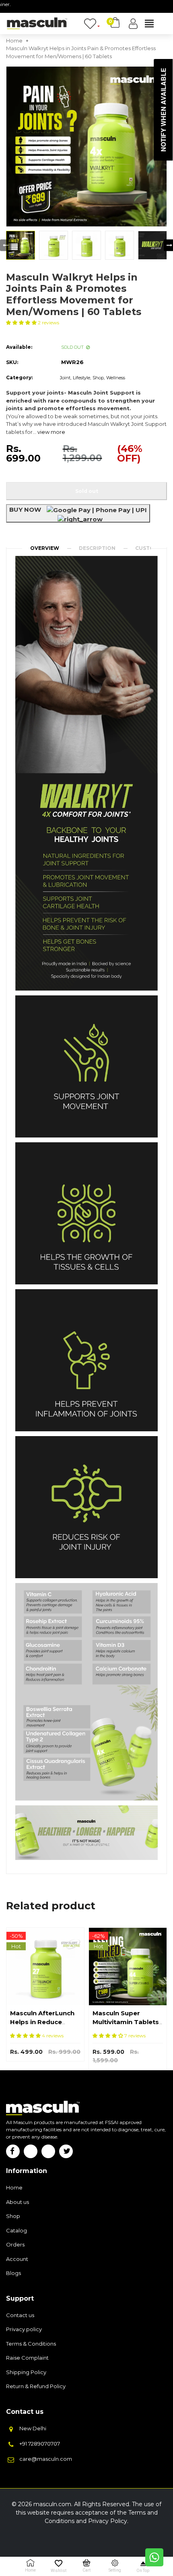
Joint (65, 378)
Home (14, 2187)
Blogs (13, 2273)
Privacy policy (24, 2329)
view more (51, 432)
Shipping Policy (26, 2372)
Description (97, 548)
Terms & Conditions (31, 2344)
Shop (98, 378)
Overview (45, 548)
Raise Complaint (27, 2358)
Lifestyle (81, 378)
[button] (22, 323)
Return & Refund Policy (36, 2386)
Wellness (116, 378)
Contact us (20, 2315)
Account (17, 2259)
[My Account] (133, 24)
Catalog (16, 2230)
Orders (15, 2244)
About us (18, 2202)
